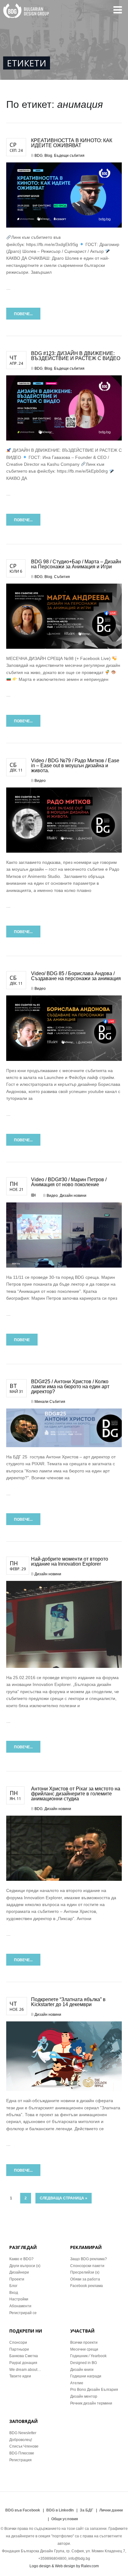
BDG (39, 156)
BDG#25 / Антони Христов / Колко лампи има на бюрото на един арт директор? (70, 1387)
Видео (40, 781)
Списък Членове (24, 2446)
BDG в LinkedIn (60, 2510)
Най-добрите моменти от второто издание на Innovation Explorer (70, 1561)
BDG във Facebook (23, 2510)
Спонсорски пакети (87, 2266)
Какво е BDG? (21, 2259)
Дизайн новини (73, 1196)
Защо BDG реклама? (89, 2259)
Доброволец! (21, 2440)
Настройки (19, 2299)
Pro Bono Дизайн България (94, 2390)
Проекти (17, 2279)
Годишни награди (86, 2376)
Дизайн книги (82, 2370)
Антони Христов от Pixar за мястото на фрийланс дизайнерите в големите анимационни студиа (76, 1794)
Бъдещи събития (69, 156)
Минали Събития (50, 1402)
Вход (14, 2293)
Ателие (77, 2383)
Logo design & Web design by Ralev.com (64, 2566)
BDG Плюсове (22, 2453)
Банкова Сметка (24, 2356)
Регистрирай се (23, 2313)
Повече (22, 1340)
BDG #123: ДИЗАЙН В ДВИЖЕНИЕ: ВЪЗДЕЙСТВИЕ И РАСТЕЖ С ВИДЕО (76, 356)
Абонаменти (20, 2306)
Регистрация (21, 2460)
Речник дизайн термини (91, 2403)
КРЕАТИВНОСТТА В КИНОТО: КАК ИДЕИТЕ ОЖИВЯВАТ (72, 143)
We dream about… (25, 2370)
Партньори (19, 2349)
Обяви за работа (85, 2279)
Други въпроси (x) (25, 2266)
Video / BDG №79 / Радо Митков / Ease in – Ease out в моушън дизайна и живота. (75, 766)
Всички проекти (84, 2342)
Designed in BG (84, 2363)
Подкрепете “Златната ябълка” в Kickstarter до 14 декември (68, 2002)
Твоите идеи (20, 2376)
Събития (62, 577)
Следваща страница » (64, 2198)
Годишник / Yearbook (88, 2356)
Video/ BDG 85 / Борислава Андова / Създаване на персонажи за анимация (76, 976)
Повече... (23, 314)
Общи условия (65, 2519)
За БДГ (87, 2510)
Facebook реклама (87, 2286)
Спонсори (18, 2342)
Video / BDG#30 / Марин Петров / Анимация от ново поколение (69, 1182)
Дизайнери (19, 2272)
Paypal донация (23, 2363)
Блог (13, 2286)
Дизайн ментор (84, 2396)
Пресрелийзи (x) (85, 2272)
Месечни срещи (84, 2349)
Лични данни (111, 2510)
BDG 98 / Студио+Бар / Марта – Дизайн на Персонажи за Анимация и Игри (76, 564)
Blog (48, 156)
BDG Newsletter (23, 2433)
